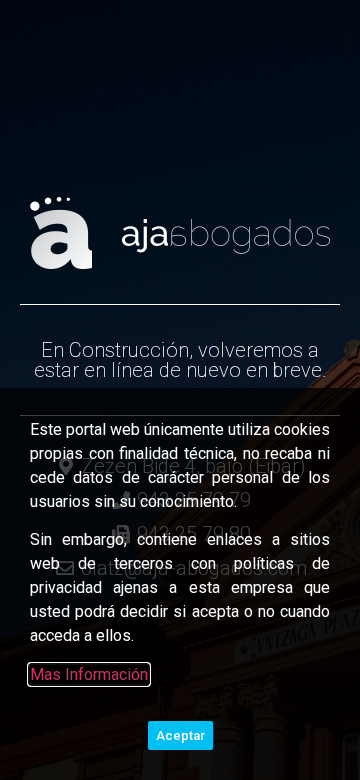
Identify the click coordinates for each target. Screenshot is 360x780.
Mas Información (89, 674)
